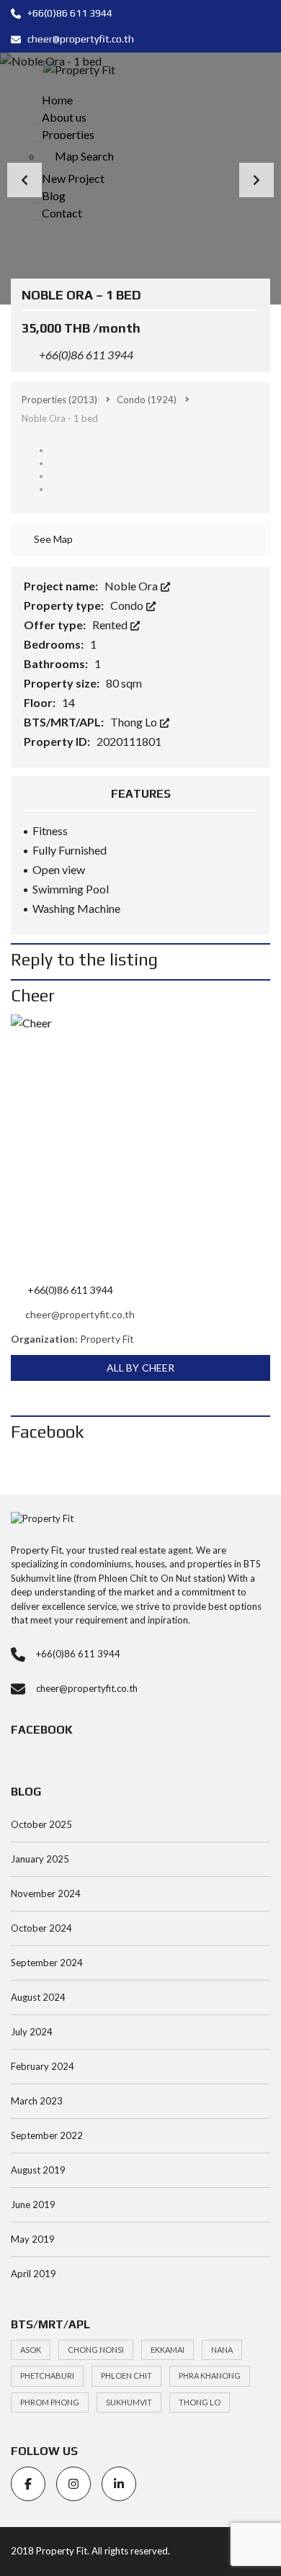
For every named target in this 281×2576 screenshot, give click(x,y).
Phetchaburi (47, 2375)
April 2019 (34, 2274)
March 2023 (37, 2101)
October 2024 (41, 1928)
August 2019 (38, 2170)
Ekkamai (168, 2350)
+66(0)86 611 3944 (69, 13)
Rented (111, 625)
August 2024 (38, 1997)
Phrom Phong (50, 2402)
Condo (128, 605)
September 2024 (47, 1963)
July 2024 (32, 2032)
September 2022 (47, 2135)
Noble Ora (132, 586)
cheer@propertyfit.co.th (80, 39)
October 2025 (41, 1824)
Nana (222, 2350)
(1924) (147, 400)
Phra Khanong (210, 2375)
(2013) (59, 400)
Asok (31, 2350)
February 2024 (43, 2066)
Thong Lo (135, 722)
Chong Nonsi (96, 2350)
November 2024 (46, 1893)
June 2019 (33, 2205)
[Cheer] (140, 1144)
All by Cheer (140, 1368)
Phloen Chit (126, 2375)
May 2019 (33, 2239)
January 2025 (40, 1859)
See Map (52, 539)
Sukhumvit (129, 2402)
